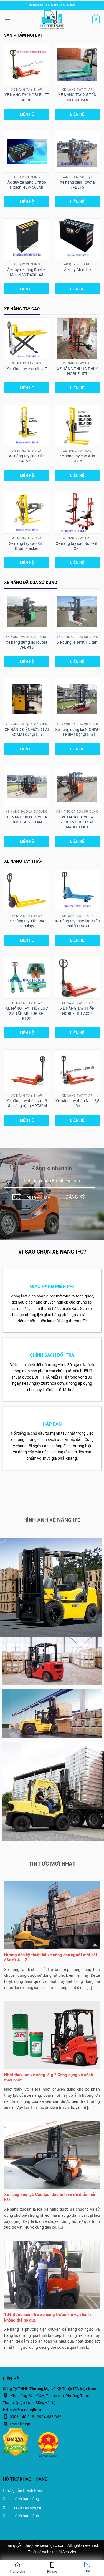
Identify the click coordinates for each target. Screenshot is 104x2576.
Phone (52, 2572)
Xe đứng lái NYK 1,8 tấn (77, 642)
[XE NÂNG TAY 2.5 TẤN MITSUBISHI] (77, 64)
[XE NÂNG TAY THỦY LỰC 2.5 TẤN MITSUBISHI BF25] (27, 978)
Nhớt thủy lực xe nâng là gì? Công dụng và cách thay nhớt (49, 2078)
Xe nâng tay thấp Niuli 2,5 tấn (77, 1103)
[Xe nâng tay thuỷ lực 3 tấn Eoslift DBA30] (77, 891)
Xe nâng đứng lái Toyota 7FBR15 (27, 645)
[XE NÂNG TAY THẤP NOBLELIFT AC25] (77, 978)
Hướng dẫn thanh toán (22, 2490)
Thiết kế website (42, 2552)
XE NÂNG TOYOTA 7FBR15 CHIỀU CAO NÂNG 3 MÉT (77, 822)
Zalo (87, 2571)
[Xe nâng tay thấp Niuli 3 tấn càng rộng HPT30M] (27, 1070)
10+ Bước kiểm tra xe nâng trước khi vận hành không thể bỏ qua (47, 2317)
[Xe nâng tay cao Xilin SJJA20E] (27, 425)
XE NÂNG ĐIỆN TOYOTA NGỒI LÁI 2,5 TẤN (27, 820)
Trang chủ (17, 2572)
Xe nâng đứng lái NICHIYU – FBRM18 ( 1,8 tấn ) (77, 732)
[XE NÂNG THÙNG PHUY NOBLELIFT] (77, 338)
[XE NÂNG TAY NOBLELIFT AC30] (27, 64)
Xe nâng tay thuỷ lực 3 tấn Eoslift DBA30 (77, 923)
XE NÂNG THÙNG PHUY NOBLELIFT (77, 371)
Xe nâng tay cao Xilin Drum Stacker (27, 546)
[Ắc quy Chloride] (77, 239)
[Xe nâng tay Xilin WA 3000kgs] (27, 891)
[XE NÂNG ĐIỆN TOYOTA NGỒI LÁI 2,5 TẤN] (27, 786)
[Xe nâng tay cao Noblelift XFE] (77, 513)
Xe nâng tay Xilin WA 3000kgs (27, 923)
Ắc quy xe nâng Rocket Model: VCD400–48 (27, 272)
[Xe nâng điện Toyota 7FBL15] (77, 152)
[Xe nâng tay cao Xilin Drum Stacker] (27, 513)
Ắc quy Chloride (77, 270)
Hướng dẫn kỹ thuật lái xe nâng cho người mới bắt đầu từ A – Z (51, 1958)
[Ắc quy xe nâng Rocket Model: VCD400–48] (27, 239)
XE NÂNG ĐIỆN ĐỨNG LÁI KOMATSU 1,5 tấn (27, 732)
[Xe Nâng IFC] (52, 19)
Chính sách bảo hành (21, 2516)
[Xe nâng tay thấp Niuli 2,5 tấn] (77, 1070)
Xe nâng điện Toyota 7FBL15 (77, 185)
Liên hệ (27, 114)
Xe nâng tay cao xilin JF (27, 369)
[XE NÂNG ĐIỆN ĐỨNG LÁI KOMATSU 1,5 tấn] (27, 699)
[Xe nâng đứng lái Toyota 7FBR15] (27, 612)
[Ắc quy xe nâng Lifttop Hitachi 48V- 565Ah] (27, 152)
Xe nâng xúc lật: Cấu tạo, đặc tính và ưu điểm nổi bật (50, 2197)
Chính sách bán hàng (21, 2499)
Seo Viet (69, 2552)
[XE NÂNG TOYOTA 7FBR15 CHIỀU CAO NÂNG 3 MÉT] (77, 786)
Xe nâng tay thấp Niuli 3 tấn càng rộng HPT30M (27, 1103)
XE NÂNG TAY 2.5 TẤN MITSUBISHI (77, 97)
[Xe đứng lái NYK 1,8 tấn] (77, 612)
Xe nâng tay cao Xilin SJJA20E (27, 458)
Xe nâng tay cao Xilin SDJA (77, 458)
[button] (7, 19)
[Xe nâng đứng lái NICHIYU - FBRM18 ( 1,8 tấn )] (77, 699)
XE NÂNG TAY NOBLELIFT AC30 (27, 97)
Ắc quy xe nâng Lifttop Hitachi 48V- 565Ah (27, 185)
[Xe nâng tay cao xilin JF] (27, 338)
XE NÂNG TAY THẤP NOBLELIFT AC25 (77, 1011)
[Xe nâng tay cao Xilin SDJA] (77, 425)
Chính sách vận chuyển (23, 2507)
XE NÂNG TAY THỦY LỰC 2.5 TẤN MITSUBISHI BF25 (27, 1013)
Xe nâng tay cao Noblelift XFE (77, 546)
